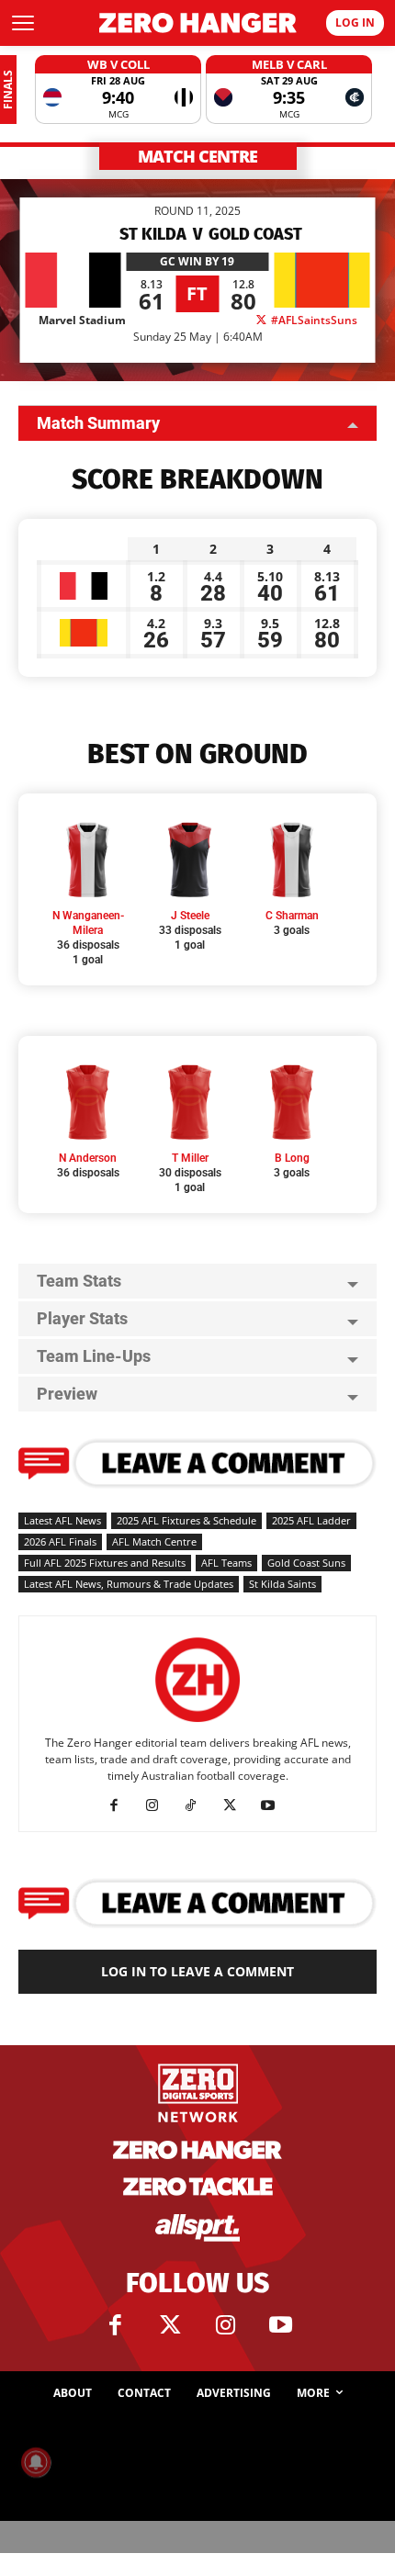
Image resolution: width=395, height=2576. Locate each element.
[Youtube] (275, 1805)
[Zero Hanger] (198, 23)
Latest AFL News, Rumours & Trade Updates (129, 1584)
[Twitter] (170, 2325)
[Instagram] (159, 1805)
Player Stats (82, 1318)
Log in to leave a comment (197, 1971)
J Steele (190, 916)
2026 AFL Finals (60, 1541)
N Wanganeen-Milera (88, 923)
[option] (118, 90)
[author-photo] (197, 1722)
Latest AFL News (62, 1520)
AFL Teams (226, 1563)
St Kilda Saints (282, 1584)
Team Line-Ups (94, 1356)
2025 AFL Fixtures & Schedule (186, 1520)
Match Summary (98, 423)
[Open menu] (23, 23)
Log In (355, 22)
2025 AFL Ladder (311, 1520)
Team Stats (79, 1281)
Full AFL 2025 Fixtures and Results (105, 1563)
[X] (237, 1805)
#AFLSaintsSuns (313, 320)
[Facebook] (121, 1805)
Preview (67, 1394)
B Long (292, 1158)
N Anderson (88, 1158)
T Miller (190, 1158)
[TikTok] (198, 1805)
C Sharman (292, 916)
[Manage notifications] (36, 2462)
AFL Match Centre (154, 1541)
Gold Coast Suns (306, 1563)
